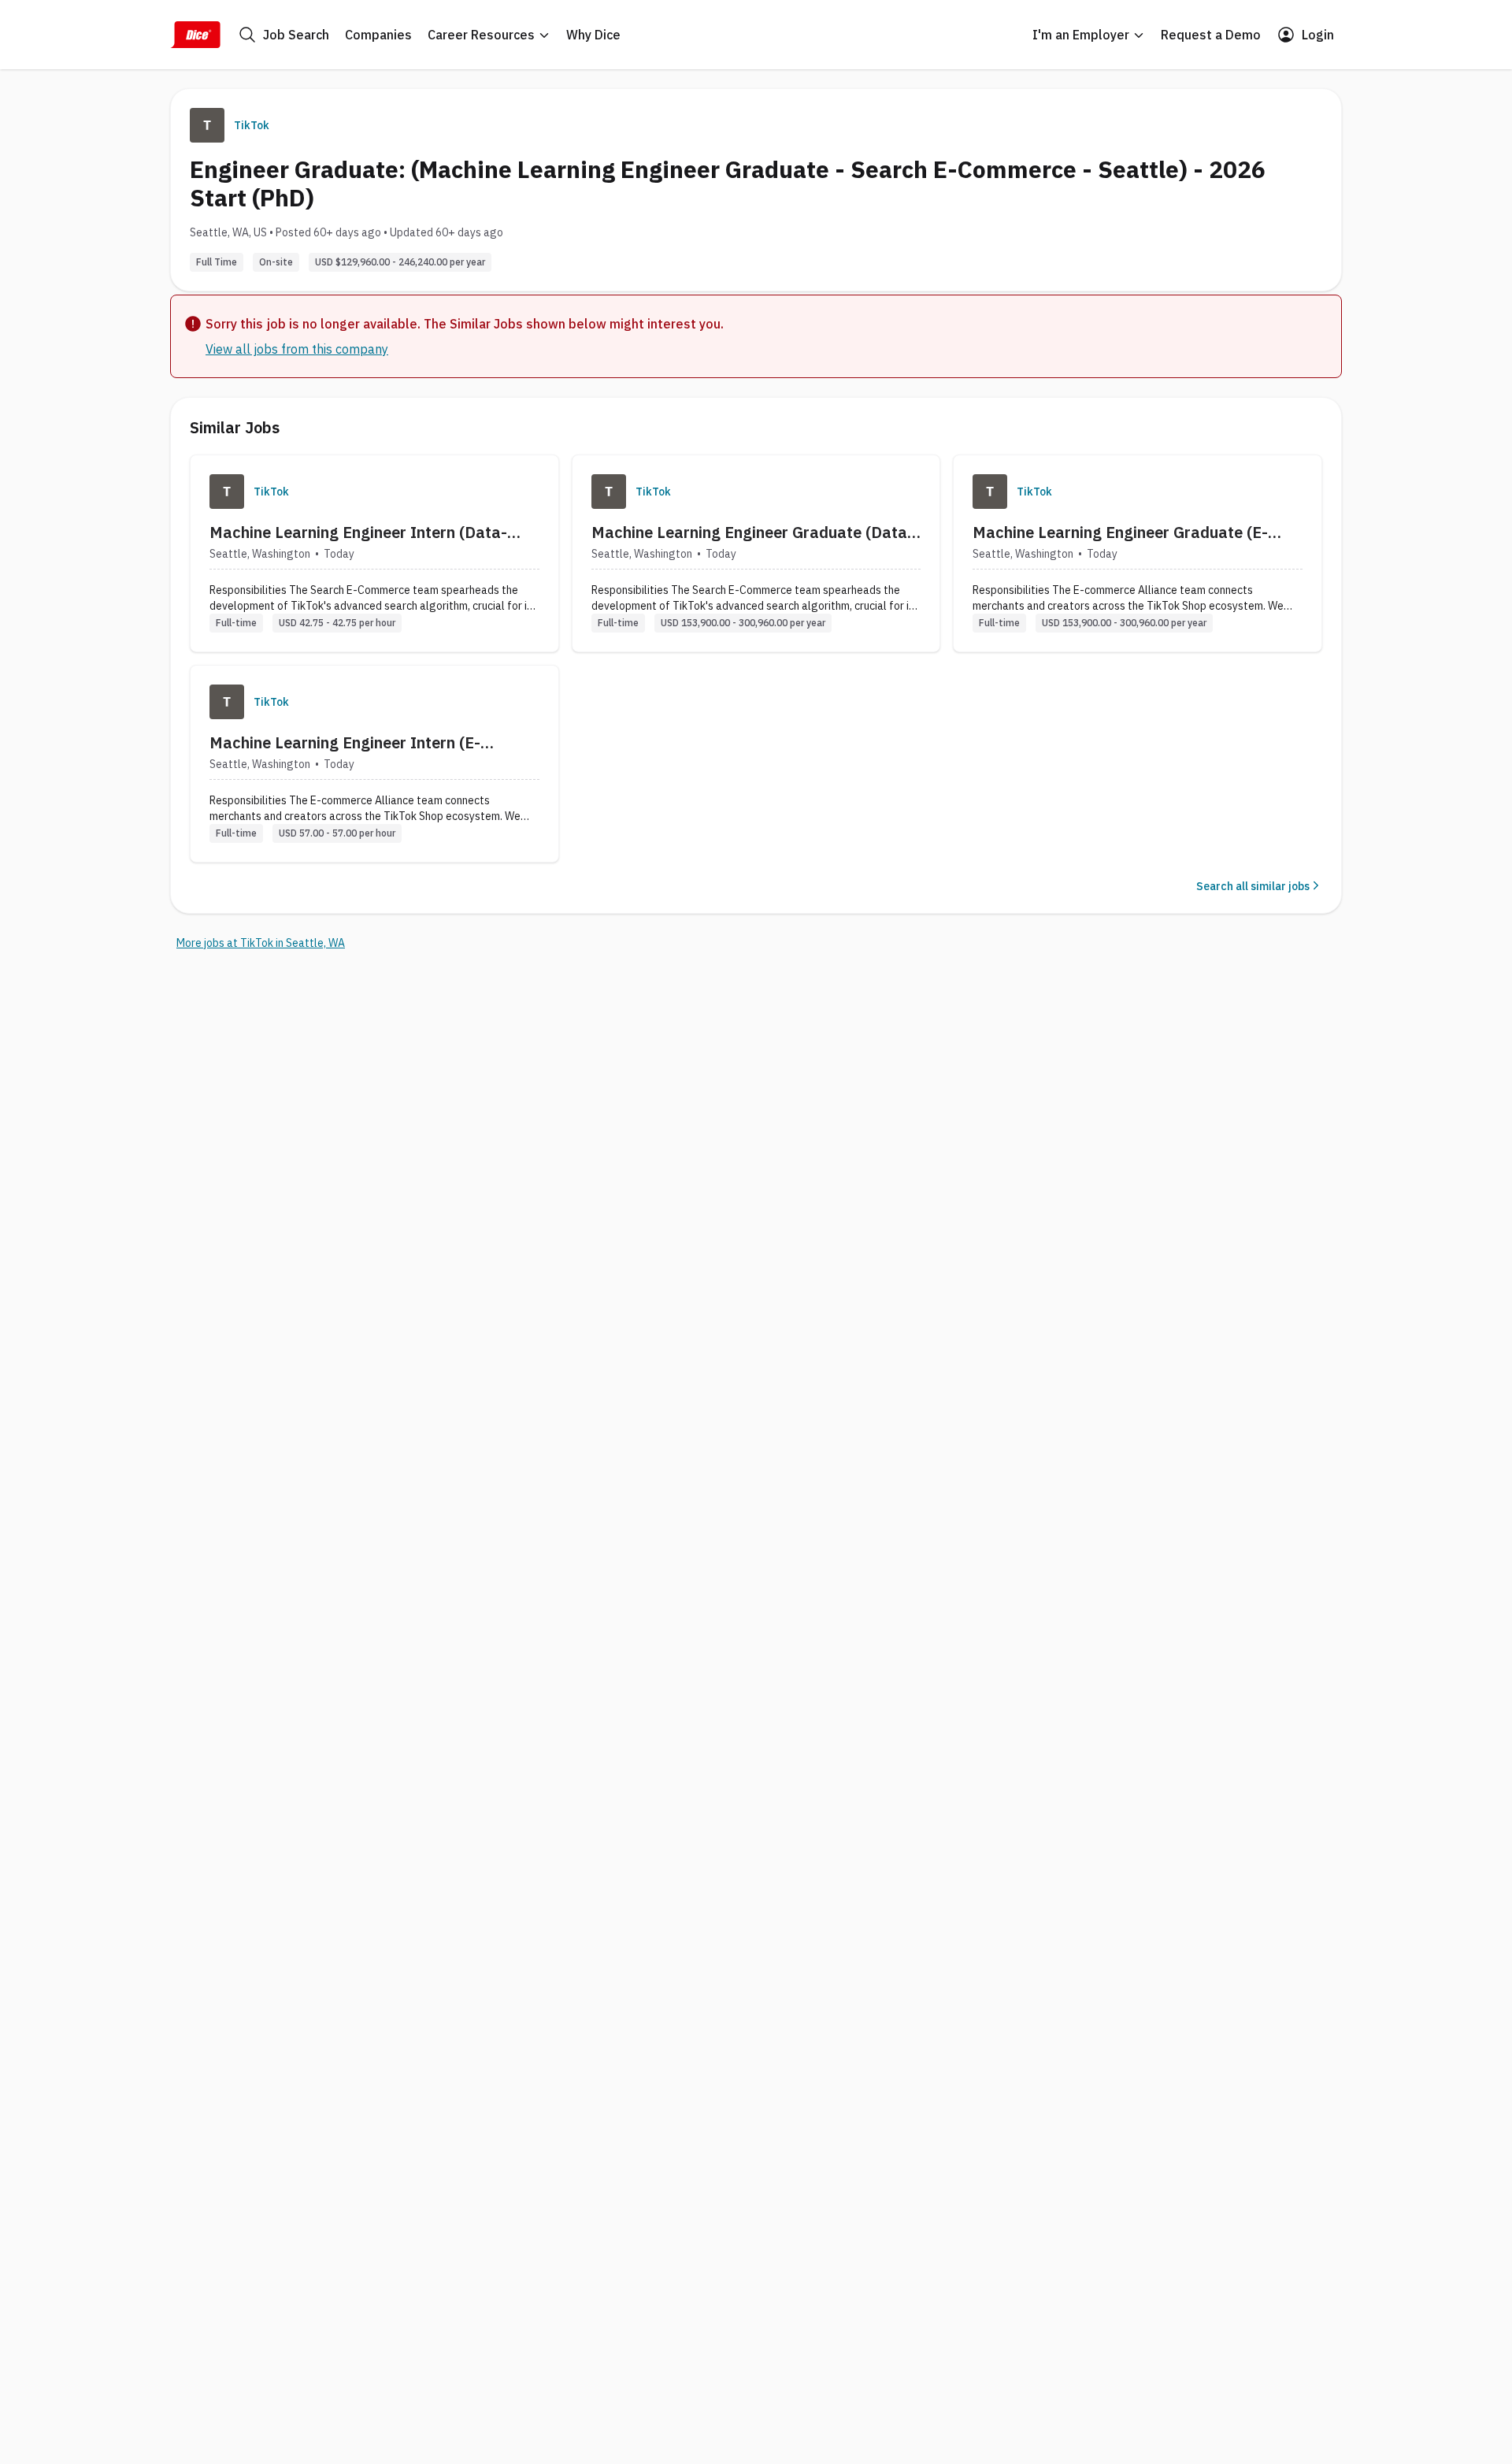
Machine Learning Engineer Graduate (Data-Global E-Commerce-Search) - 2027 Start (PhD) (752, 533)
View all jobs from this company (297, 349)
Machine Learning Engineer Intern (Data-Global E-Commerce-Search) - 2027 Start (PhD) (361, 533)
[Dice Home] (195, 35)
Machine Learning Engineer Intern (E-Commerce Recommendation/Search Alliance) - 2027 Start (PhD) (345, 743)
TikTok (252, 125)
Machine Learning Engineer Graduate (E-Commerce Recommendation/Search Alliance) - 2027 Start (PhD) (1120, 533)
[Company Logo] (227, 492)
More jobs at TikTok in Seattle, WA (261, 943)
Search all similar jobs (1253, 886)
